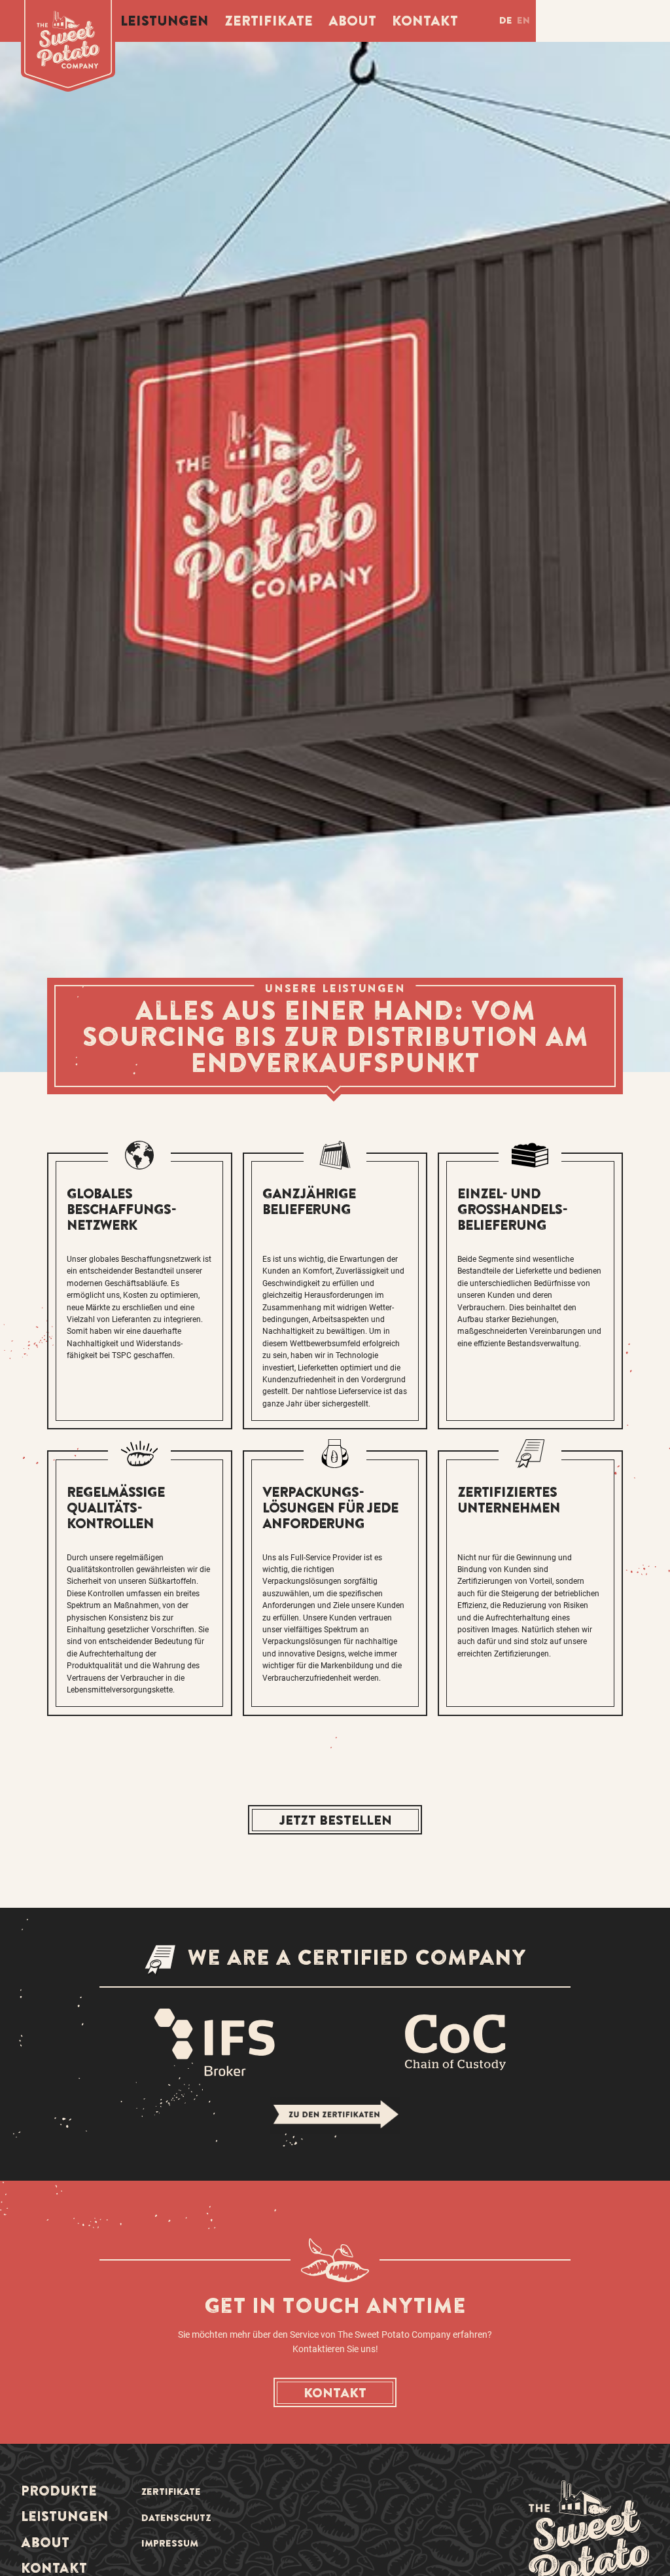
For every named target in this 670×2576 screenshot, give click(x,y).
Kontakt (425, 20)
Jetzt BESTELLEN (335, 1820)
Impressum (170, 2543)
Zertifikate (269, 20)
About (352, 20)
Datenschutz (176, 2518)
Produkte (59, 2490)
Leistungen (165, 20)
